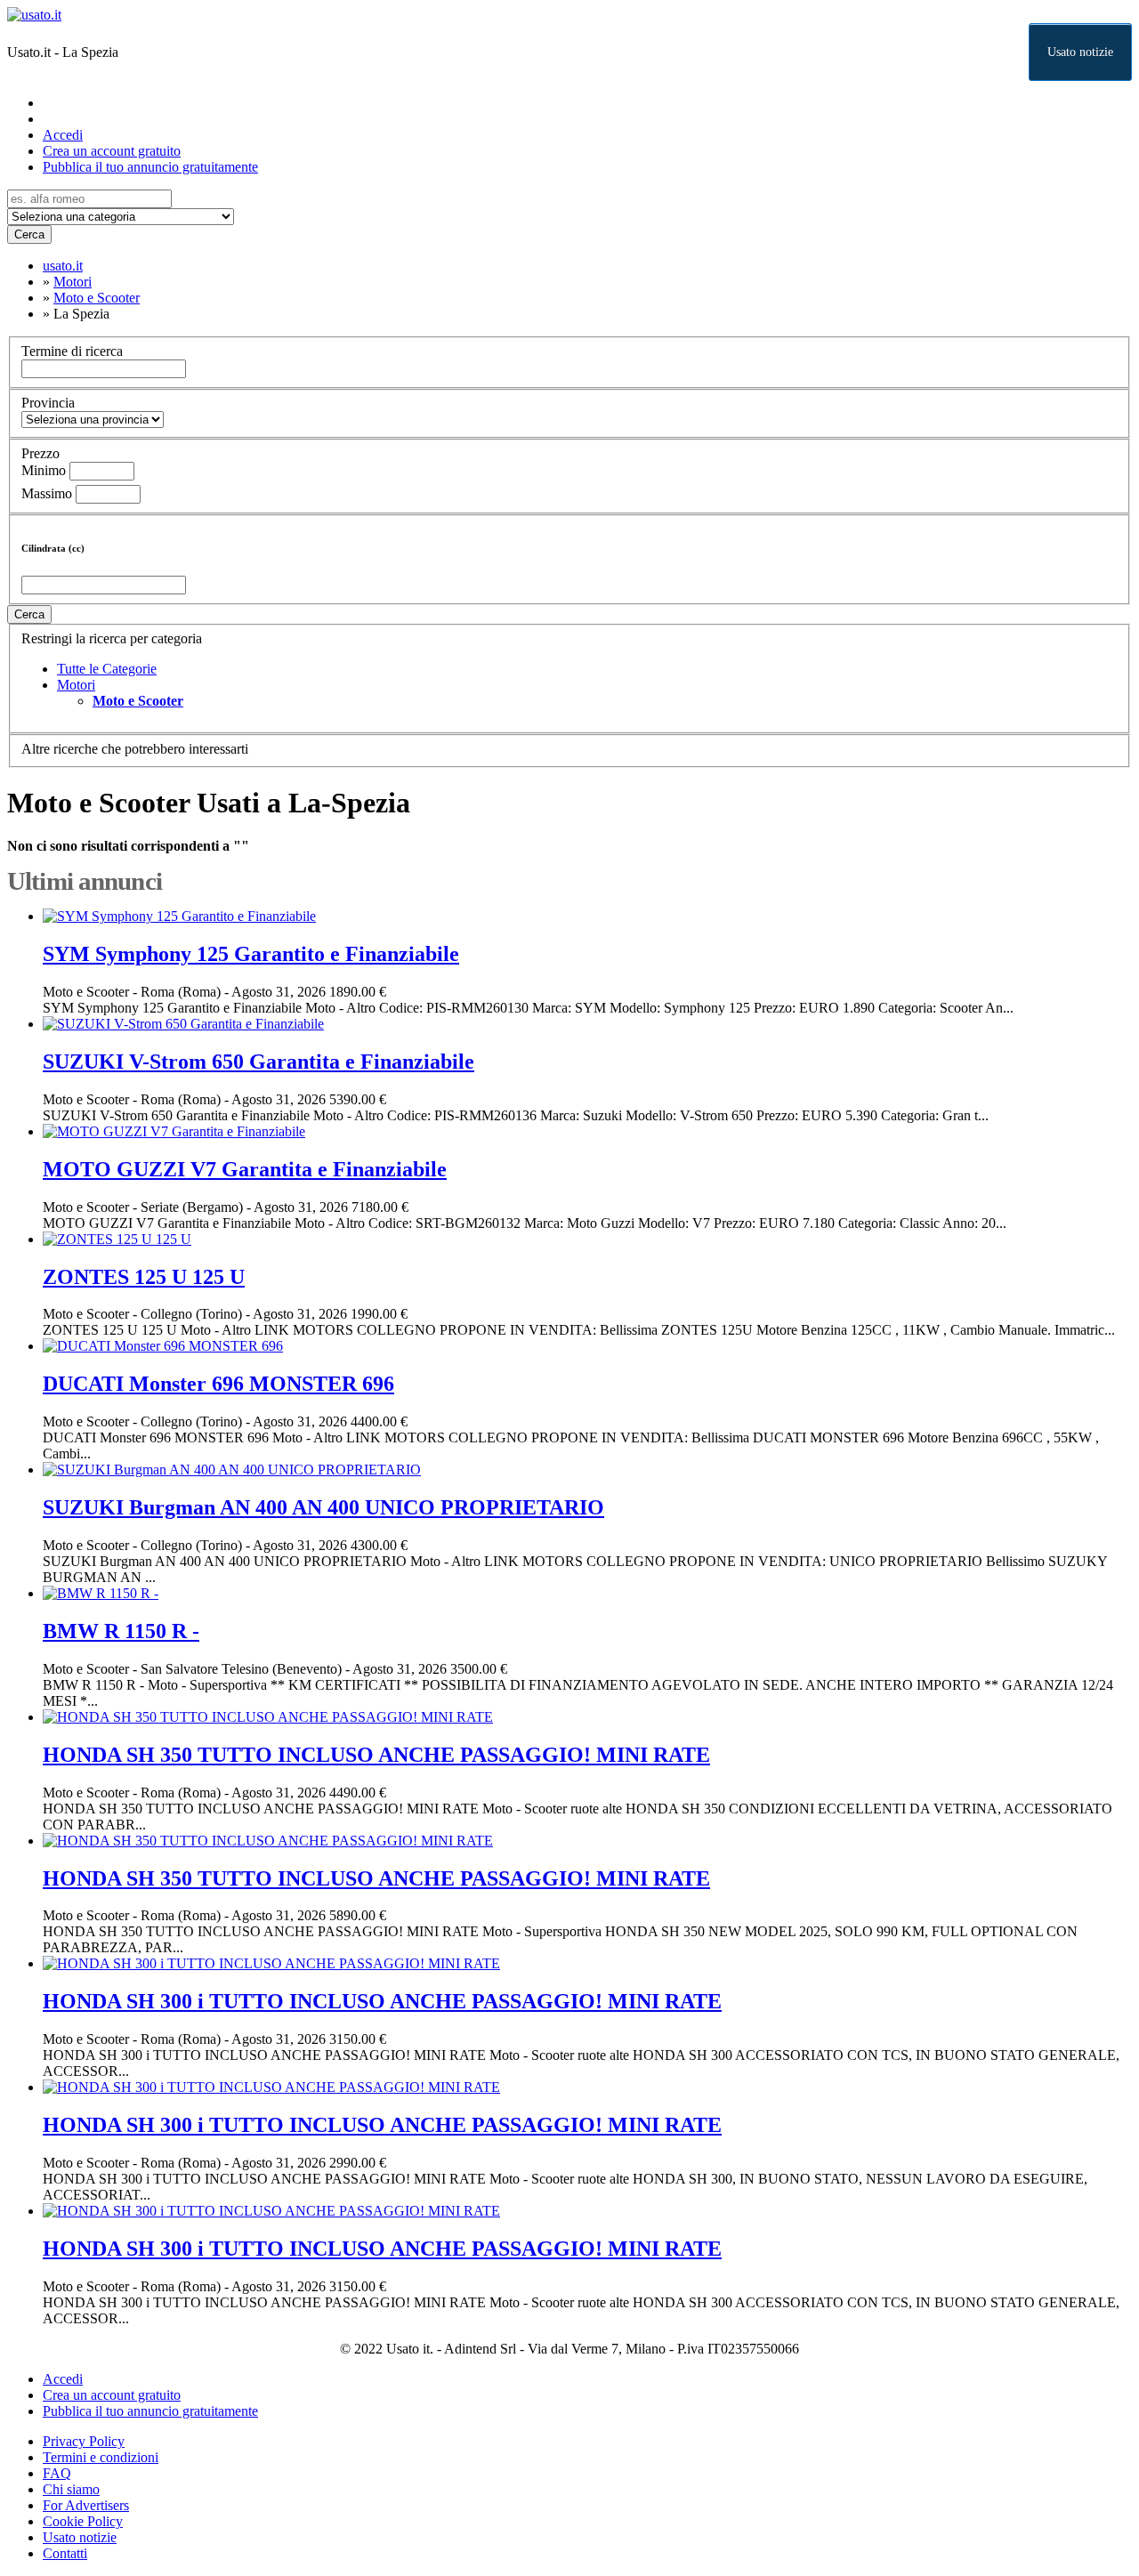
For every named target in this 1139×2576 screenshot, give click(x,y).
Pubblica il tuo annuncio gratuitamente (150, 167)
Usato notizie (1080, 52)
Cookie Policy (83, 2521)
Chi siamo (71, 2489)
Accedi (63, 135)
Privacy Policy (84, 2441)
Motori (76, 685)
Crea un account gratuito (112, 151)
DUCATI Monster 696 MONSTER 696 (218, 1384)
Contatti (65, 2553)
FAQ (57, 2473)
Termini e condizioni (101, 2457)
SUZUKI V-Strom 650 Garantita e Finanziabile (258, 1062)
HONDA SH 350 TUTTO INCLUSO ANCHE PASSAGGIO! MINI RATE (376, 1755)
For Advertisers (86, 2505)
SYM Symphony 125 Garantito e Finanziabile (251, 954)
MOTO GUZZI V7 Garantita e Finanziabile (245, 1169)
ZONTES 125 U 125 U (144, 1277)
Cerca (29, 234)
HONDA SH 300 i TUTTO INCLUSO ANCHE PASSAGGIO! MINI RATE (382, 2001)
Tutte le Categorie (107, 669)
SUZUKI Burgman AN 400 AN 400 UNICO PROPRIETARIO (323, 1507)
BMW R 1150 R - (121, 1631)
